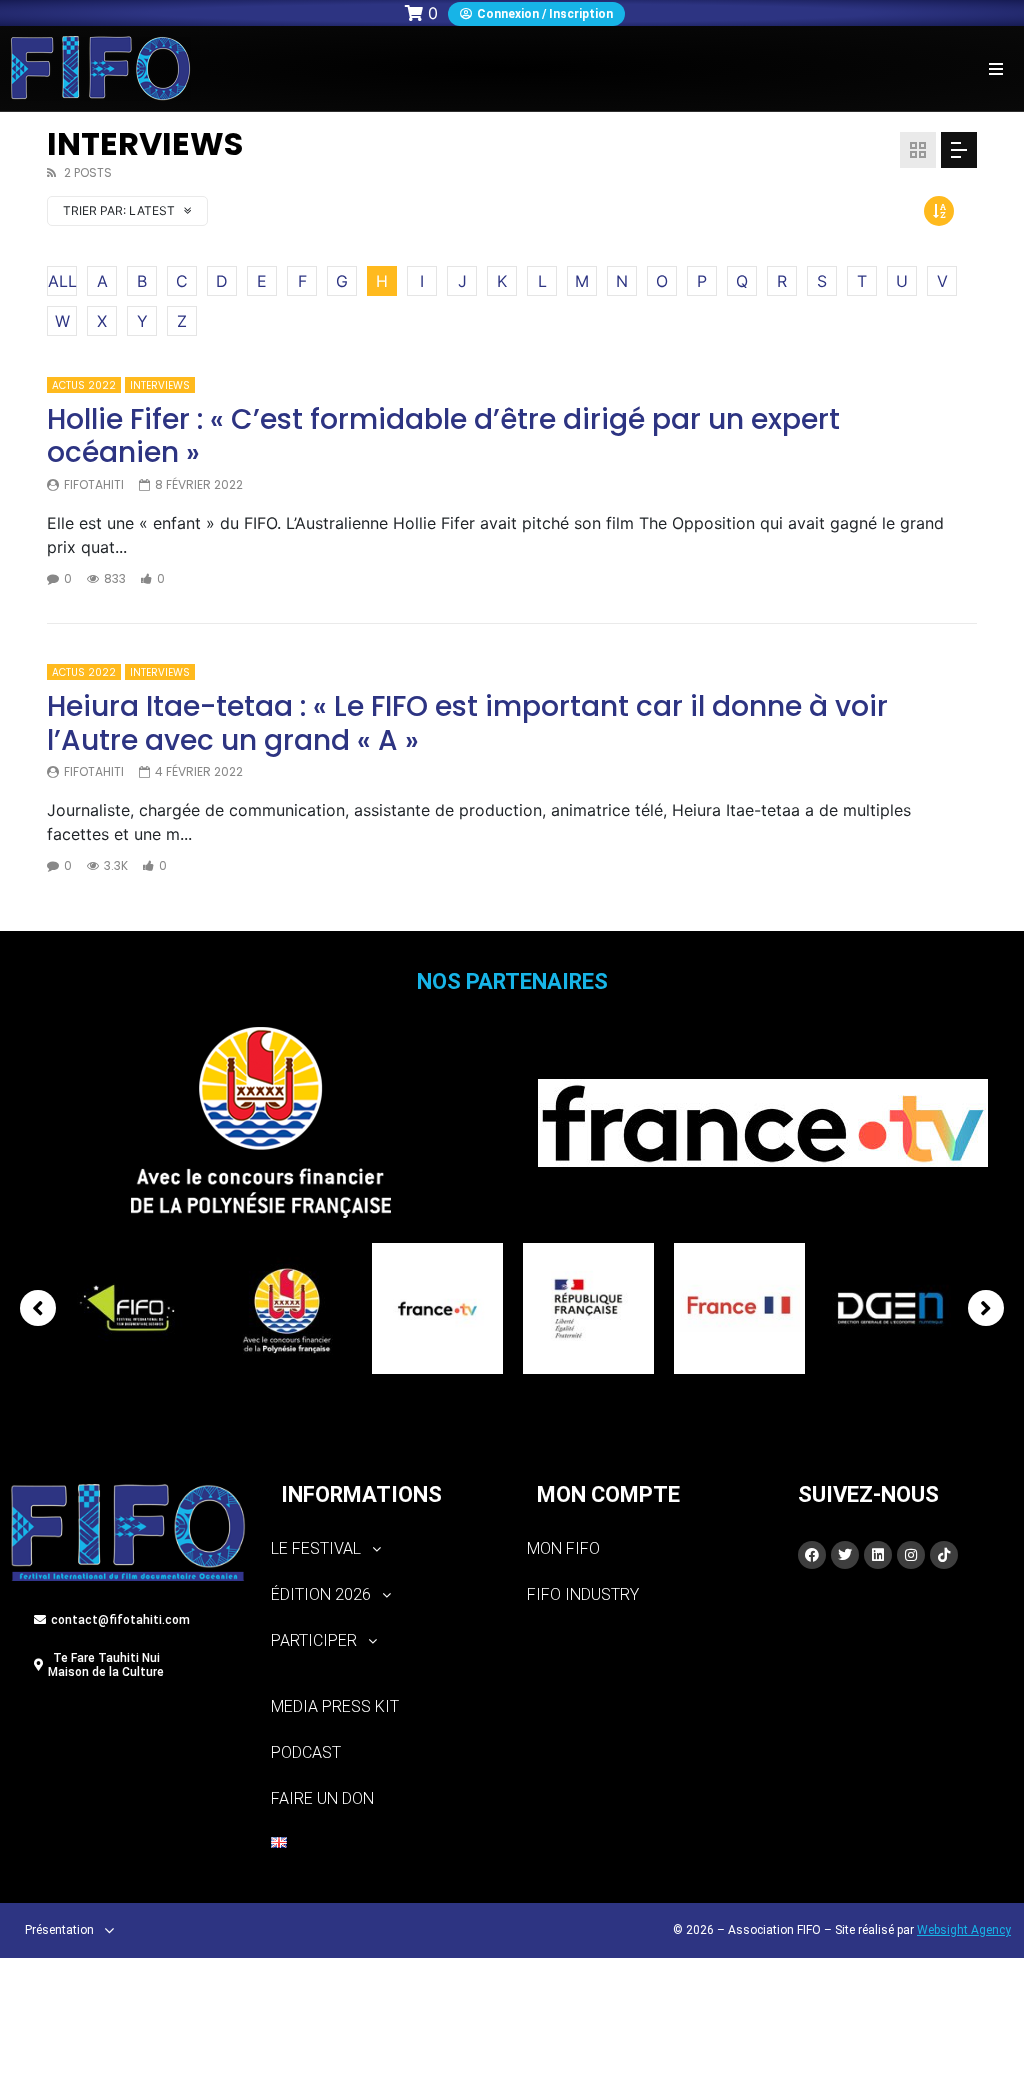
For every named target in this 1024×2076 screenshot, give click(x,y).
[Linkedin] (878, 1555)
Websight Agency (964, 1930)
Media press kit (335, 1706)
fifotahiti (94, 484)
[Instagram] (911, 1555)
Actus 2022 (84, 385)
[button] (996, 68)
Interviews (160, 385)
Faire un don (322, 1798)
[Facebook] (812, 1555)
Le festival (316, 1548)
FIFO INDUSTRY (583, 1594)
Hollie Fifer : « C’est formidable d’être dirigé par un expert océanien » (443, 436)
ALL (62, 281)
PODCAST (306, 1752)
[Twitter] (845, 1555)
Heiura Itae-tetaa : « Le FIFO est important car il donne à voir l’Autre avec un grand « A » (467, 723)
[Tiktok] (944, 1555)
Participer (314, 1640)
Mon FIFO (563, 1548)
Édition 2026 (321, 1594)
